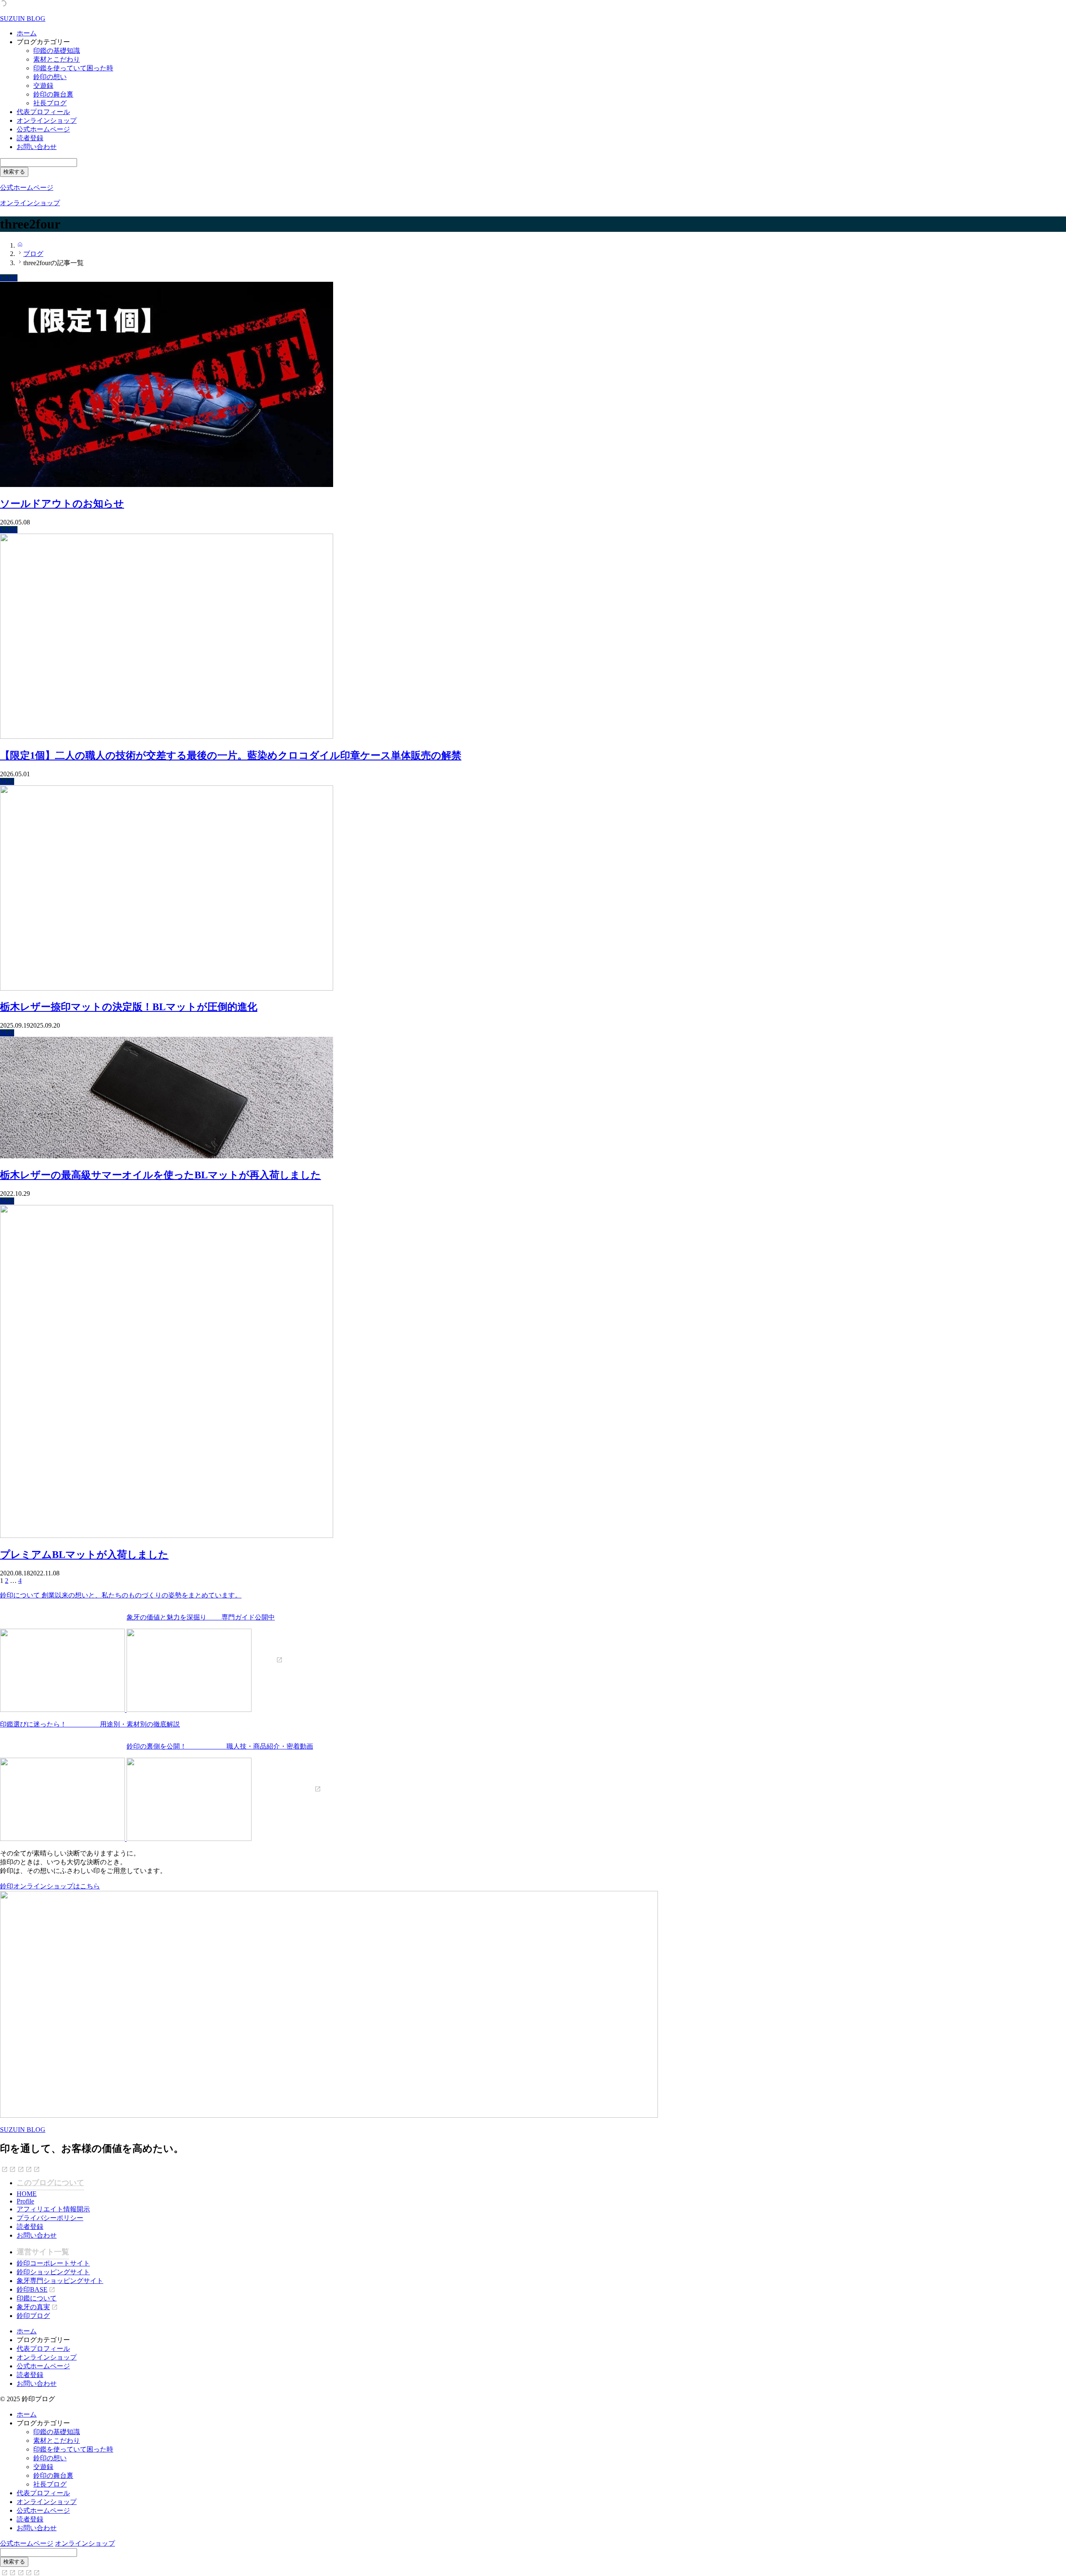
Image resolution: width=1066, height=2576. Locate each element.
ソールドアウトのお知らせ (62, 504)
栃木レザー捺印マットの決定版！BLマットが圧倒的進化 (129, 1007)
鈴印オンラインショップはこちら (50, 1886)
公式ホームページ (43, 129)
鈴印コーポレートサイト (53, 2263)
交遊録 (43, 86)
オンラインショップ (47, 120)
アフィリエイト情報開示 (53, 2209)
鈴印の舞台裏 (53, 94)
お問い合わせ (37, 147)
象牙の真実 (33, 2307)
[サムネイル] (167, 485)
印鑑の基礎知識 (57, 51)
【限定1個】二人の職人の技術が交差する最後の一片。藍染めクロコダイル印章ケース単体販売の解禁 (231, 755)
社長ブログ (50, 103)
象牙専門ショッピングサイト (60, 2281)
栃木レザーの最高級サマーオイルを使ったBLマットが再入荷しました (161, 1175)
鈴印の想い (50, 77)
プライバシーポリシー (50, 2218)
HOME (27, 2194)
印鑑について (37, 2298)
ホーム (27, 33)
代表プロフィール (43, 112)
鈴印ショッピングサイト (53, 2272)
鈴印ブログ (33, 2316)
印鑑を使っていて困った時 (73, 68)
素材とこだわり (57, 59)
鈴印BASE (32, 2289)
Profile (25, 2201)
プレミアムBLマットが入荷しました (84, 1555)
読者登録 (30, 138)
